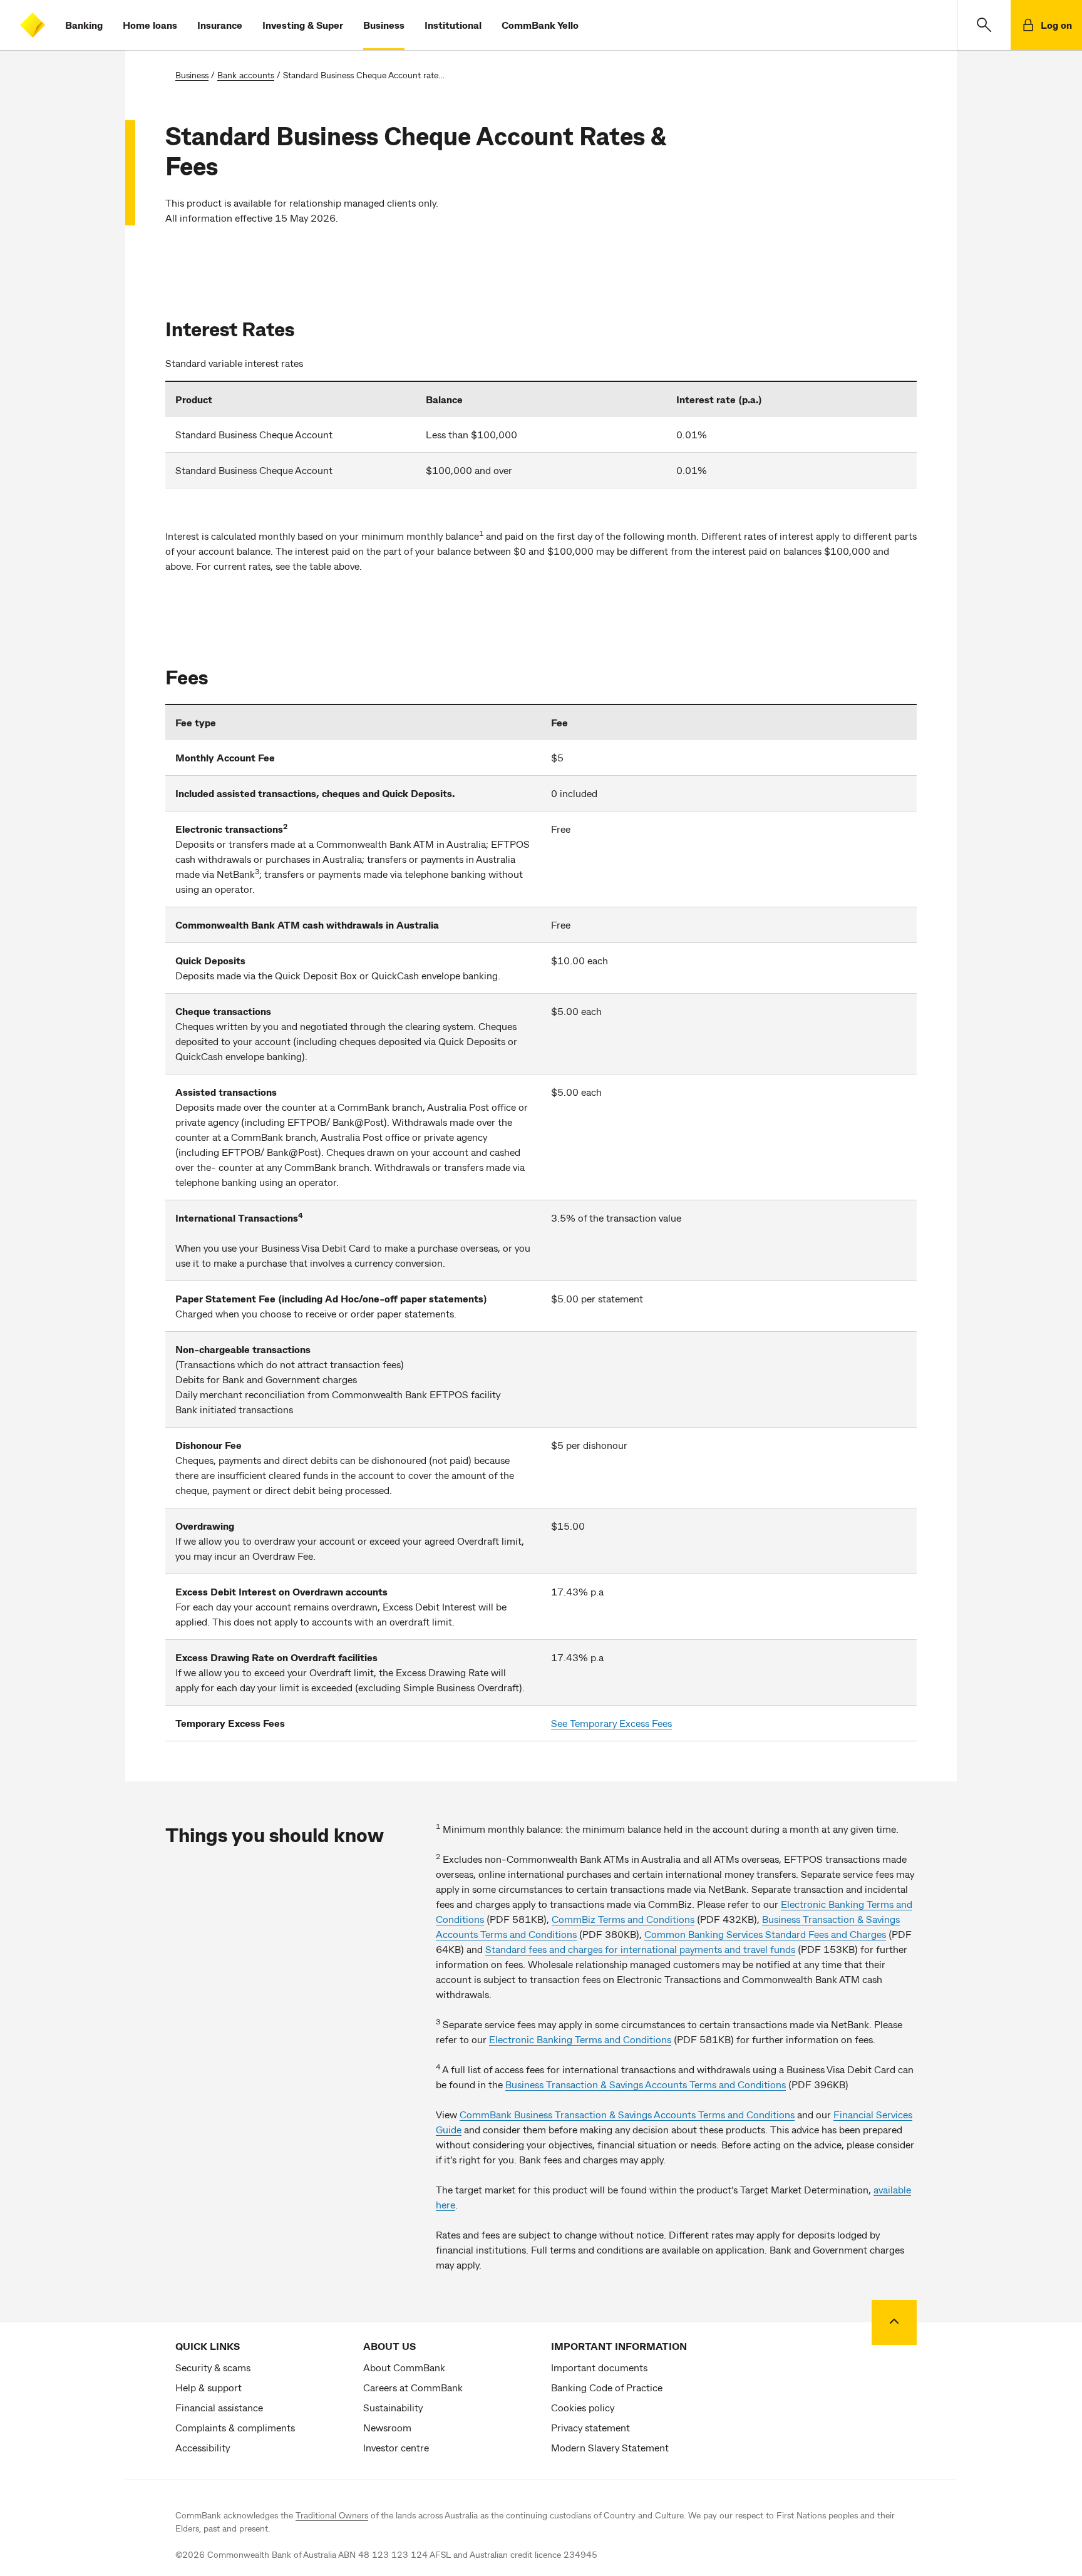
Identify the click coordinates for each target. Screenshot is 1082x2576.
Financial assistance (219, 2407)
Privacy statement (590, 2427)
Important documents (599, 2367)
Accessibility (203, 2447)
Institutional (453, 25)
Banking (84, 25)
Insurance (220, 25)
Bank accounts (246, 75)
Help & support (209, 2387)
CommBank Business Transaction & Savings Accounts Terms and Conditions (627, 2114)
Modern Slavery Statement (610, 2447)
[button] (984, 25)
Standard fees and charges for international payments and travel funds (640, 1949)
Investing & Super (303, 25)
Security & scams (213, 2367)
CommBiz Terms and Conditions (623, 1919)
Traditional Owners (332, 2515)
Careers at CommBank (413, 2387)
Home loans (150, 25)
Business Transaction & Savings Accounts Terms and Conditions (646, 2084)
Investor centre (396, 2447)
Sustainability (393, 2407)
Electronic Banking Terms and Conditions (580, 2039)
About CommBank (404, 2367)
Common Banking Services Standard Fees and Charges (765, 1934)
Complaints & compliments (235, 2427)
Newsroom (387, 2427)
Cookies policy (583, 2407)
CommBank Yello (540, 25)
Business (384, 25)
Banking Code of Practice (607, 2387)
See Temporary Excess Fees (611, 1723)
